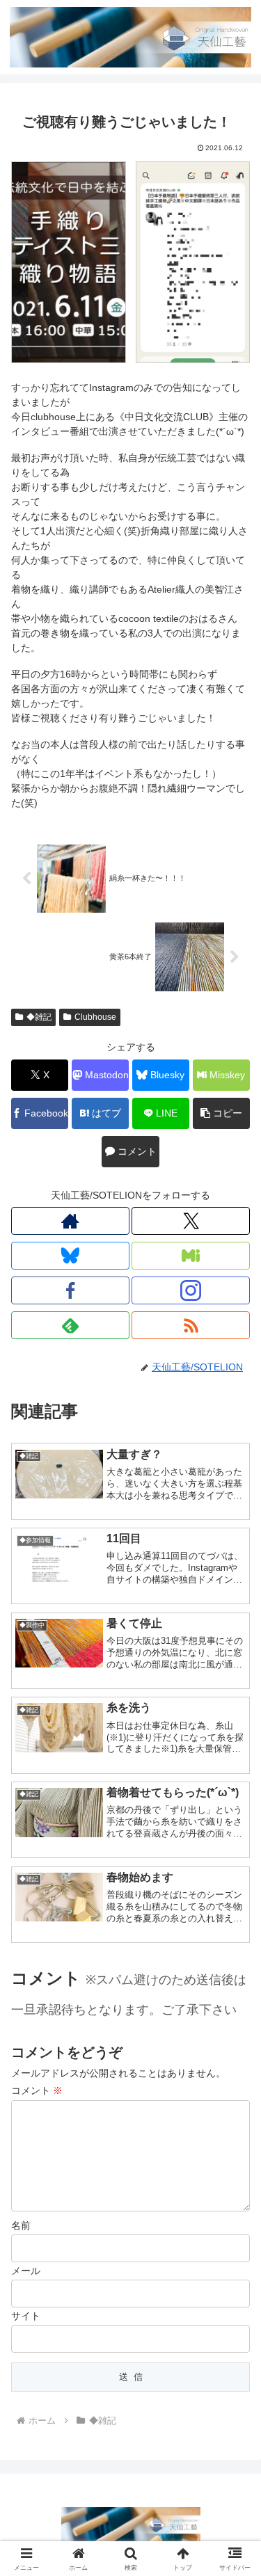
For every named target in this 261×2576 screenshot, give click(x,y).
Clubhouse (95, 1017)
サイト (26, 2316)
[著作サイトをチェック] (70, 1221)
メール (26, 2271)
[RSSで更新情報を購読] (191, 1325)
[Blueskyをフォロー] (70, 1256)
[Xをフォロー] (191, 1221)
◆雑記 (39, 1017)
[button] (221, 1113)
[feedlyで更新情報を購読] (70, 1325)
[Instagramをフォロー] (191, 1290)
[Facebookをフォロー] (70, 1290)
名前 (21, 2225)
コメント (37, 2090)
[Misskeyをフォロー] (191, 1256)
